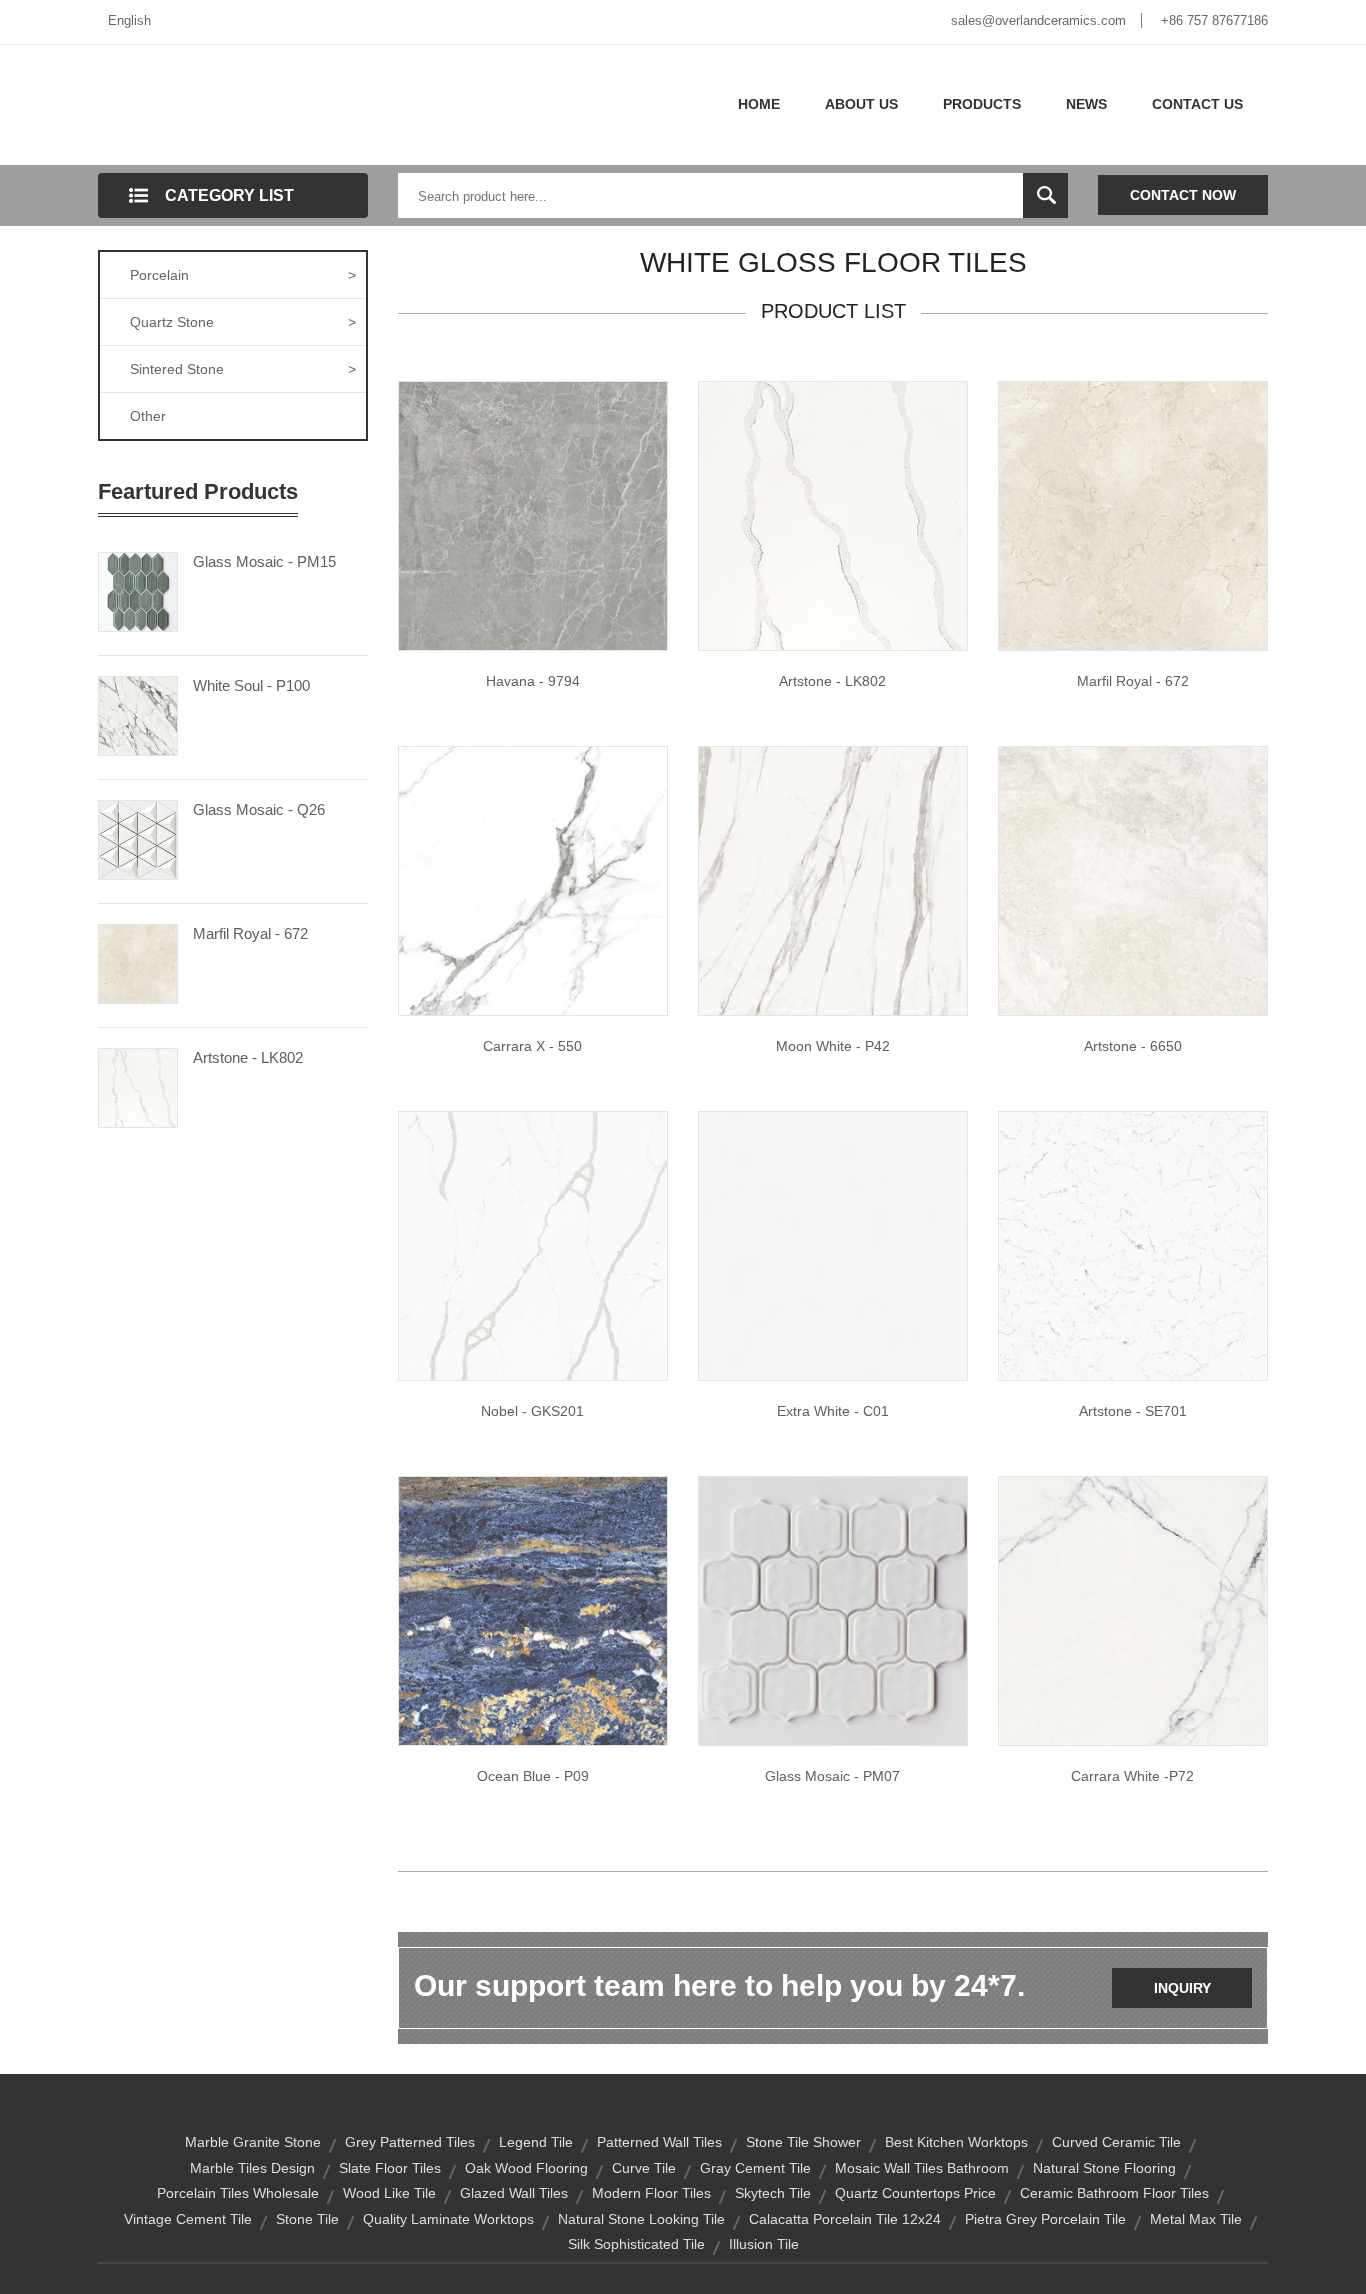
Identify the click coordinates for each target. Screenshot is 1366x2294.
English (129, 20)
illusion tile (764, 2244)
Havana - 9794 (533, 681)
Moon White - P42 (833, 1046)
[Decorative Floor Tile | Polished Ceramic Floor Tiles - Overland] (1133, 515)
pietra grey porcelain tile (1045, 2219)
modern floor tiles (651, 2193)
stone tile (307, 2219)
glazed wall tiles (514, 2193)
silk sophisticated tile (636, 2244)
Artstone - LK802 (248, 1057)
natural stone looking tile (641, 2219)
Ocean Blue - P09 (533, 1776)
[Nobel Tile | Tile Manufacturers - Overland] (533, 1245)
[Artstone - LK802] (138, 1086)
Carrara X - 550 (532, 1046)
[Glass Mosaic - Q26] (138, 838)
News (1086, 104)
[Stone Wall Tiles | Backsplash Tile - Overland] (533, 1610)
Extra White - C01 (833, 1411)
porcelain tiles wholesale (238, 2193)
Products (982, 104)
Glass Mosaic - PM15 (264, 561)
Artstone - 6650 (1133, 1046)
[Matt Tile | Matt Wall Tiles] (1133, 1610)
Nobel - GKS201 (532, 1411)
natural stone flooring (1104, 2168)
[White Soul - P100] (138, 714)
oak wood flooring (526, 2168)
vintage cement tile (188, 2219)
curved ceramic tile (1116, 2142)
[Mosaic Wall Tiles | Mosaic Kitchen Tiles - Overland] (833, 1610)
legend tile (536, 2142)
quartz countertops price (915, 2193)
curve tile (644, 2168)
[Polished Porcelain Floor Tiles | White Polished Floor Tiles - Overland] (533, 880)
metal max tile (1196, 2219)
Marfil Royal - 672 (250, 933)
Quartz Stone (243, 322)
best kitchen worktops (956, 2142)
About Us (861, 104)
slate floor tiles (390, 2168)
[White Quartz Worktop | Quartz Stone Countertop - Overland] (833, 515)
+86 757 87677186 (1214, 20)
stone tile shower (803, 2142)
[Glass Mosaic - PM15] (138, 590)
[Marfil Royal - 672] (138, 962)
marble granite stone (253, 2142)
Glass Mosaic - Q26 (259, 809)
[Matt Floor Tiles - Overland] (833, 880)
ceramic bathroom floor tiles (1114, 2193)
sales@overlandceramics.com (1038, 20)
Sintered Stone (243, 369)
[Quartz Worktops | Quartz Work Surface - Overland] (1133, 1245)
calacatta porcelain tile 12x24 (845, 2219)
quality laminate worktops (448, 2219)
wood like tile (389, 2193)
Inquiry (1182, 1988)
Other (148, 416)
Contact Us (1197, 104)
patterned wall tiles (659, 2142)
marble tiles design (252, 2168)
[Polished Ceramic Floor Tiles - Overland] (533, 515)
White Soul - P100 (251, 685)
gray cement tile (755, 2168)
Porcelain (243, 275)
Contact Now (1183, 195)
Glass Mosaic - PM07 (832, 1776)
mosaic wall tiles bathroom (922, 2168)
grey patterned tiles (410, 2142)
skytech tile (773, 2193)
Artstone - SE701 (1133, 1411)
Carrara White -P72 (1132, 1776)
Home (759, 104)
